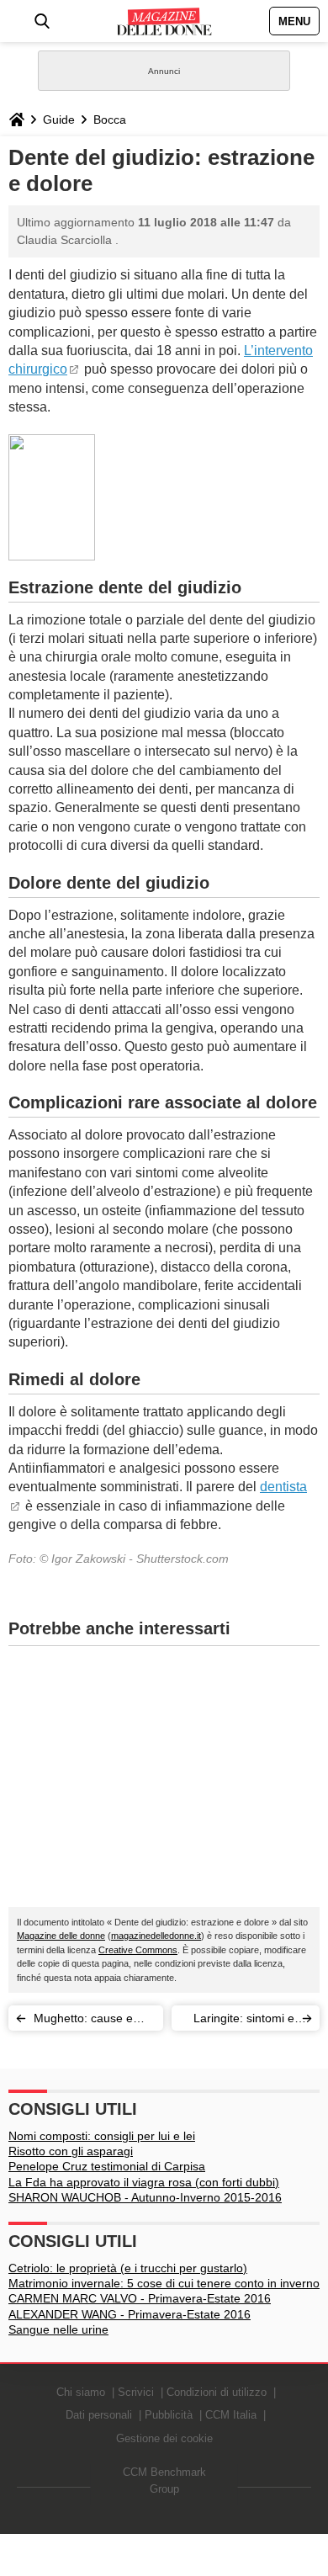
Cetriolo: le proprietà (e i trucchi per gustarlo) (128, 2268)
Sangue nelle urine (58, 2329)
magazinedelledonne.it (156, 1936)
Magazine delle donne (61, 1936)
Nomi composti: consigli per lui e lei (102, 2136)
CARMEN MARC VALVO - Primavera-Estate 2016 (140, 2298)
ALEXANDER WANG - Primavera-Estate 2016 (130, 2314)
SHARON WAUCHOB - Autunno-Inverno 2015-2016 (145, 2197)
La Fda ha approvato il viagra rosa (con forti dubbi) (144, 2182)
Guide (59, 120)
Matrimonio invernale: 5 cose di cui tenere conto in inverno (164, 2283)
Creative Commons (138, 1950)
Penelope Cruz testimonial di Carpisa (107, 2166)
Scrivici (136, 2392)
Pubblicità (169, 2415)
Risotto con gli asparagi (71, 2151)
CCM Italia (231, 2415)
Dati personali (99, 2415)
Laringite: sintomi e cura (244, 2021)
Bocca (110, 120)
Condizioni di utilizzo (217, 2392)
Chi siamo (81, 2392)
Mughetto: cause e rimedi (83, 2021)
